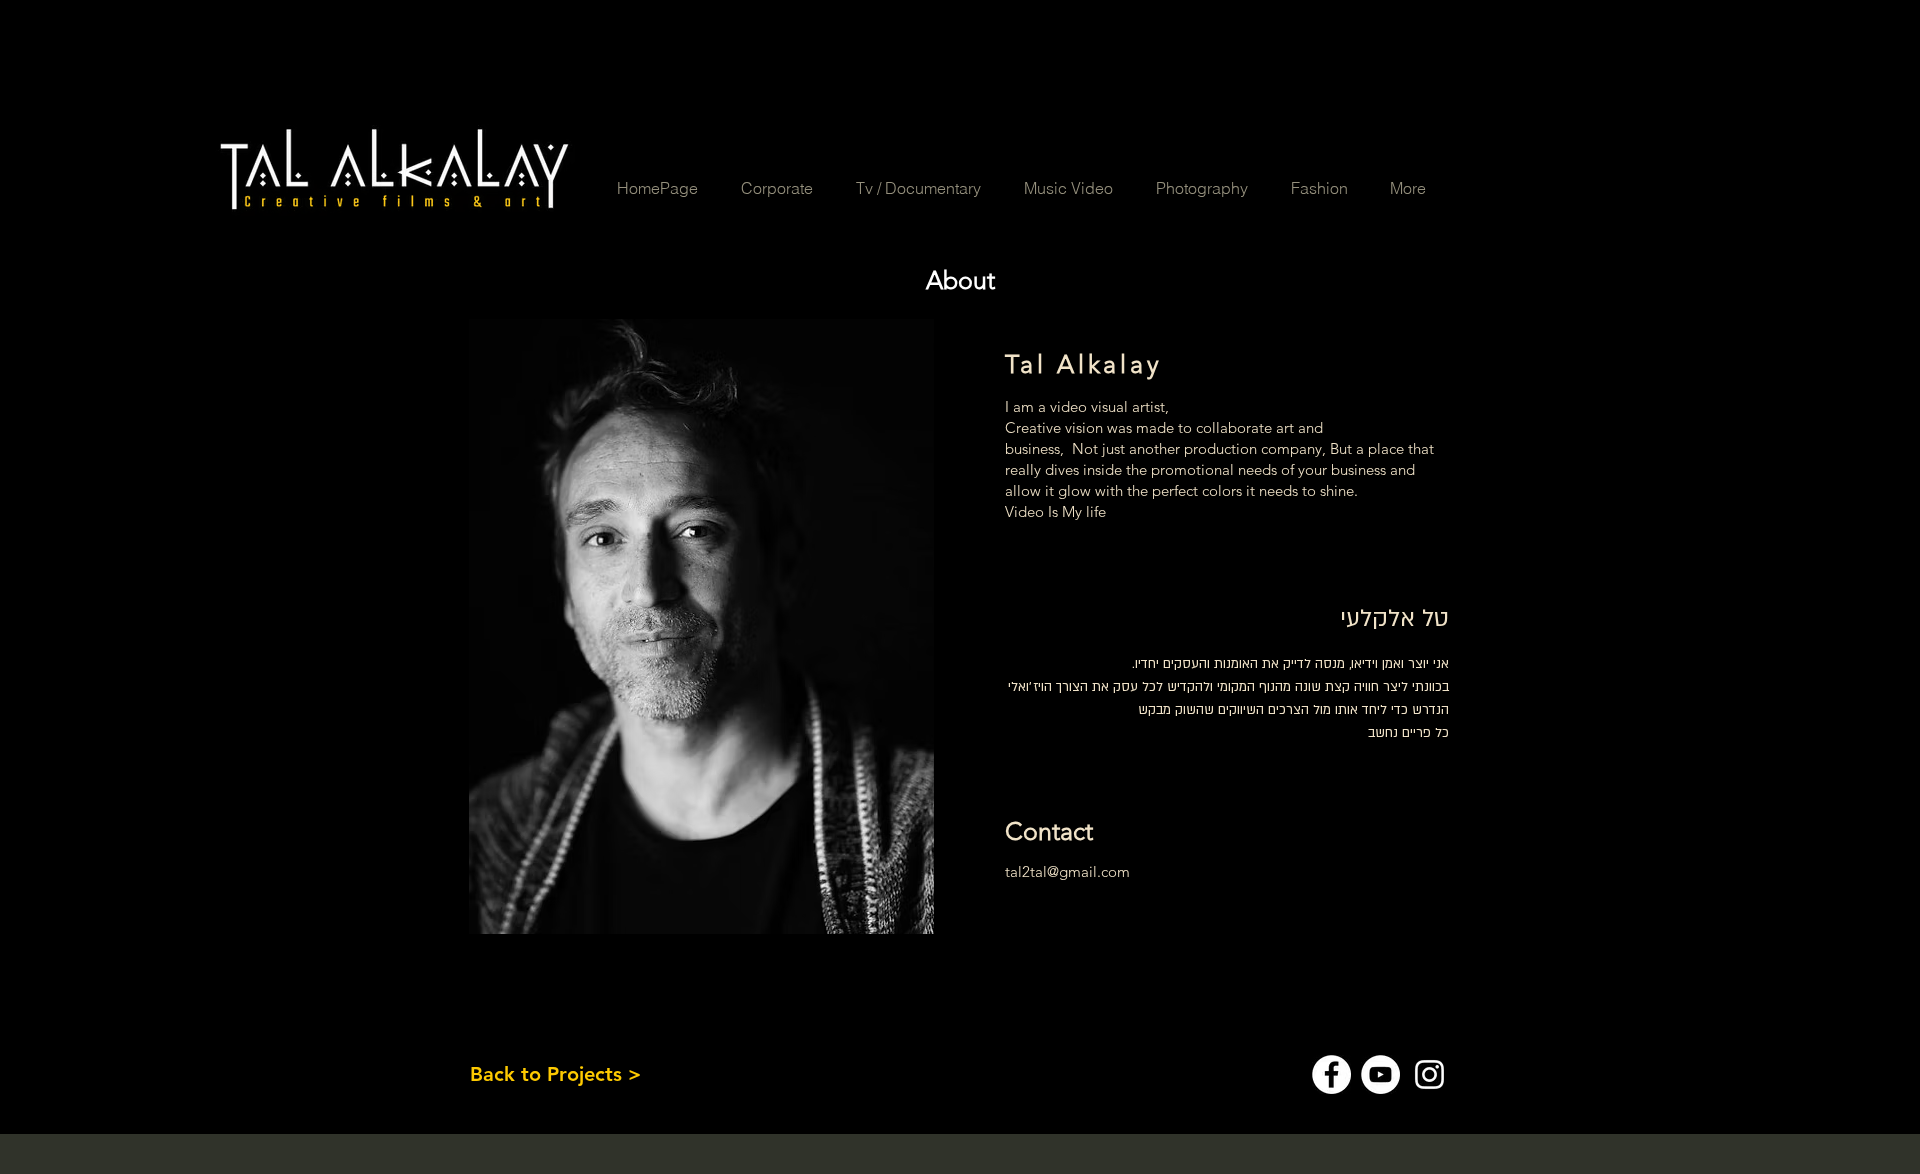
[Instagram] (1429, 1074)
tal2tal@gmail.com (1067, 871)
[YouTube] (1380, 1074)
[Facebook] (1331, 1074)
